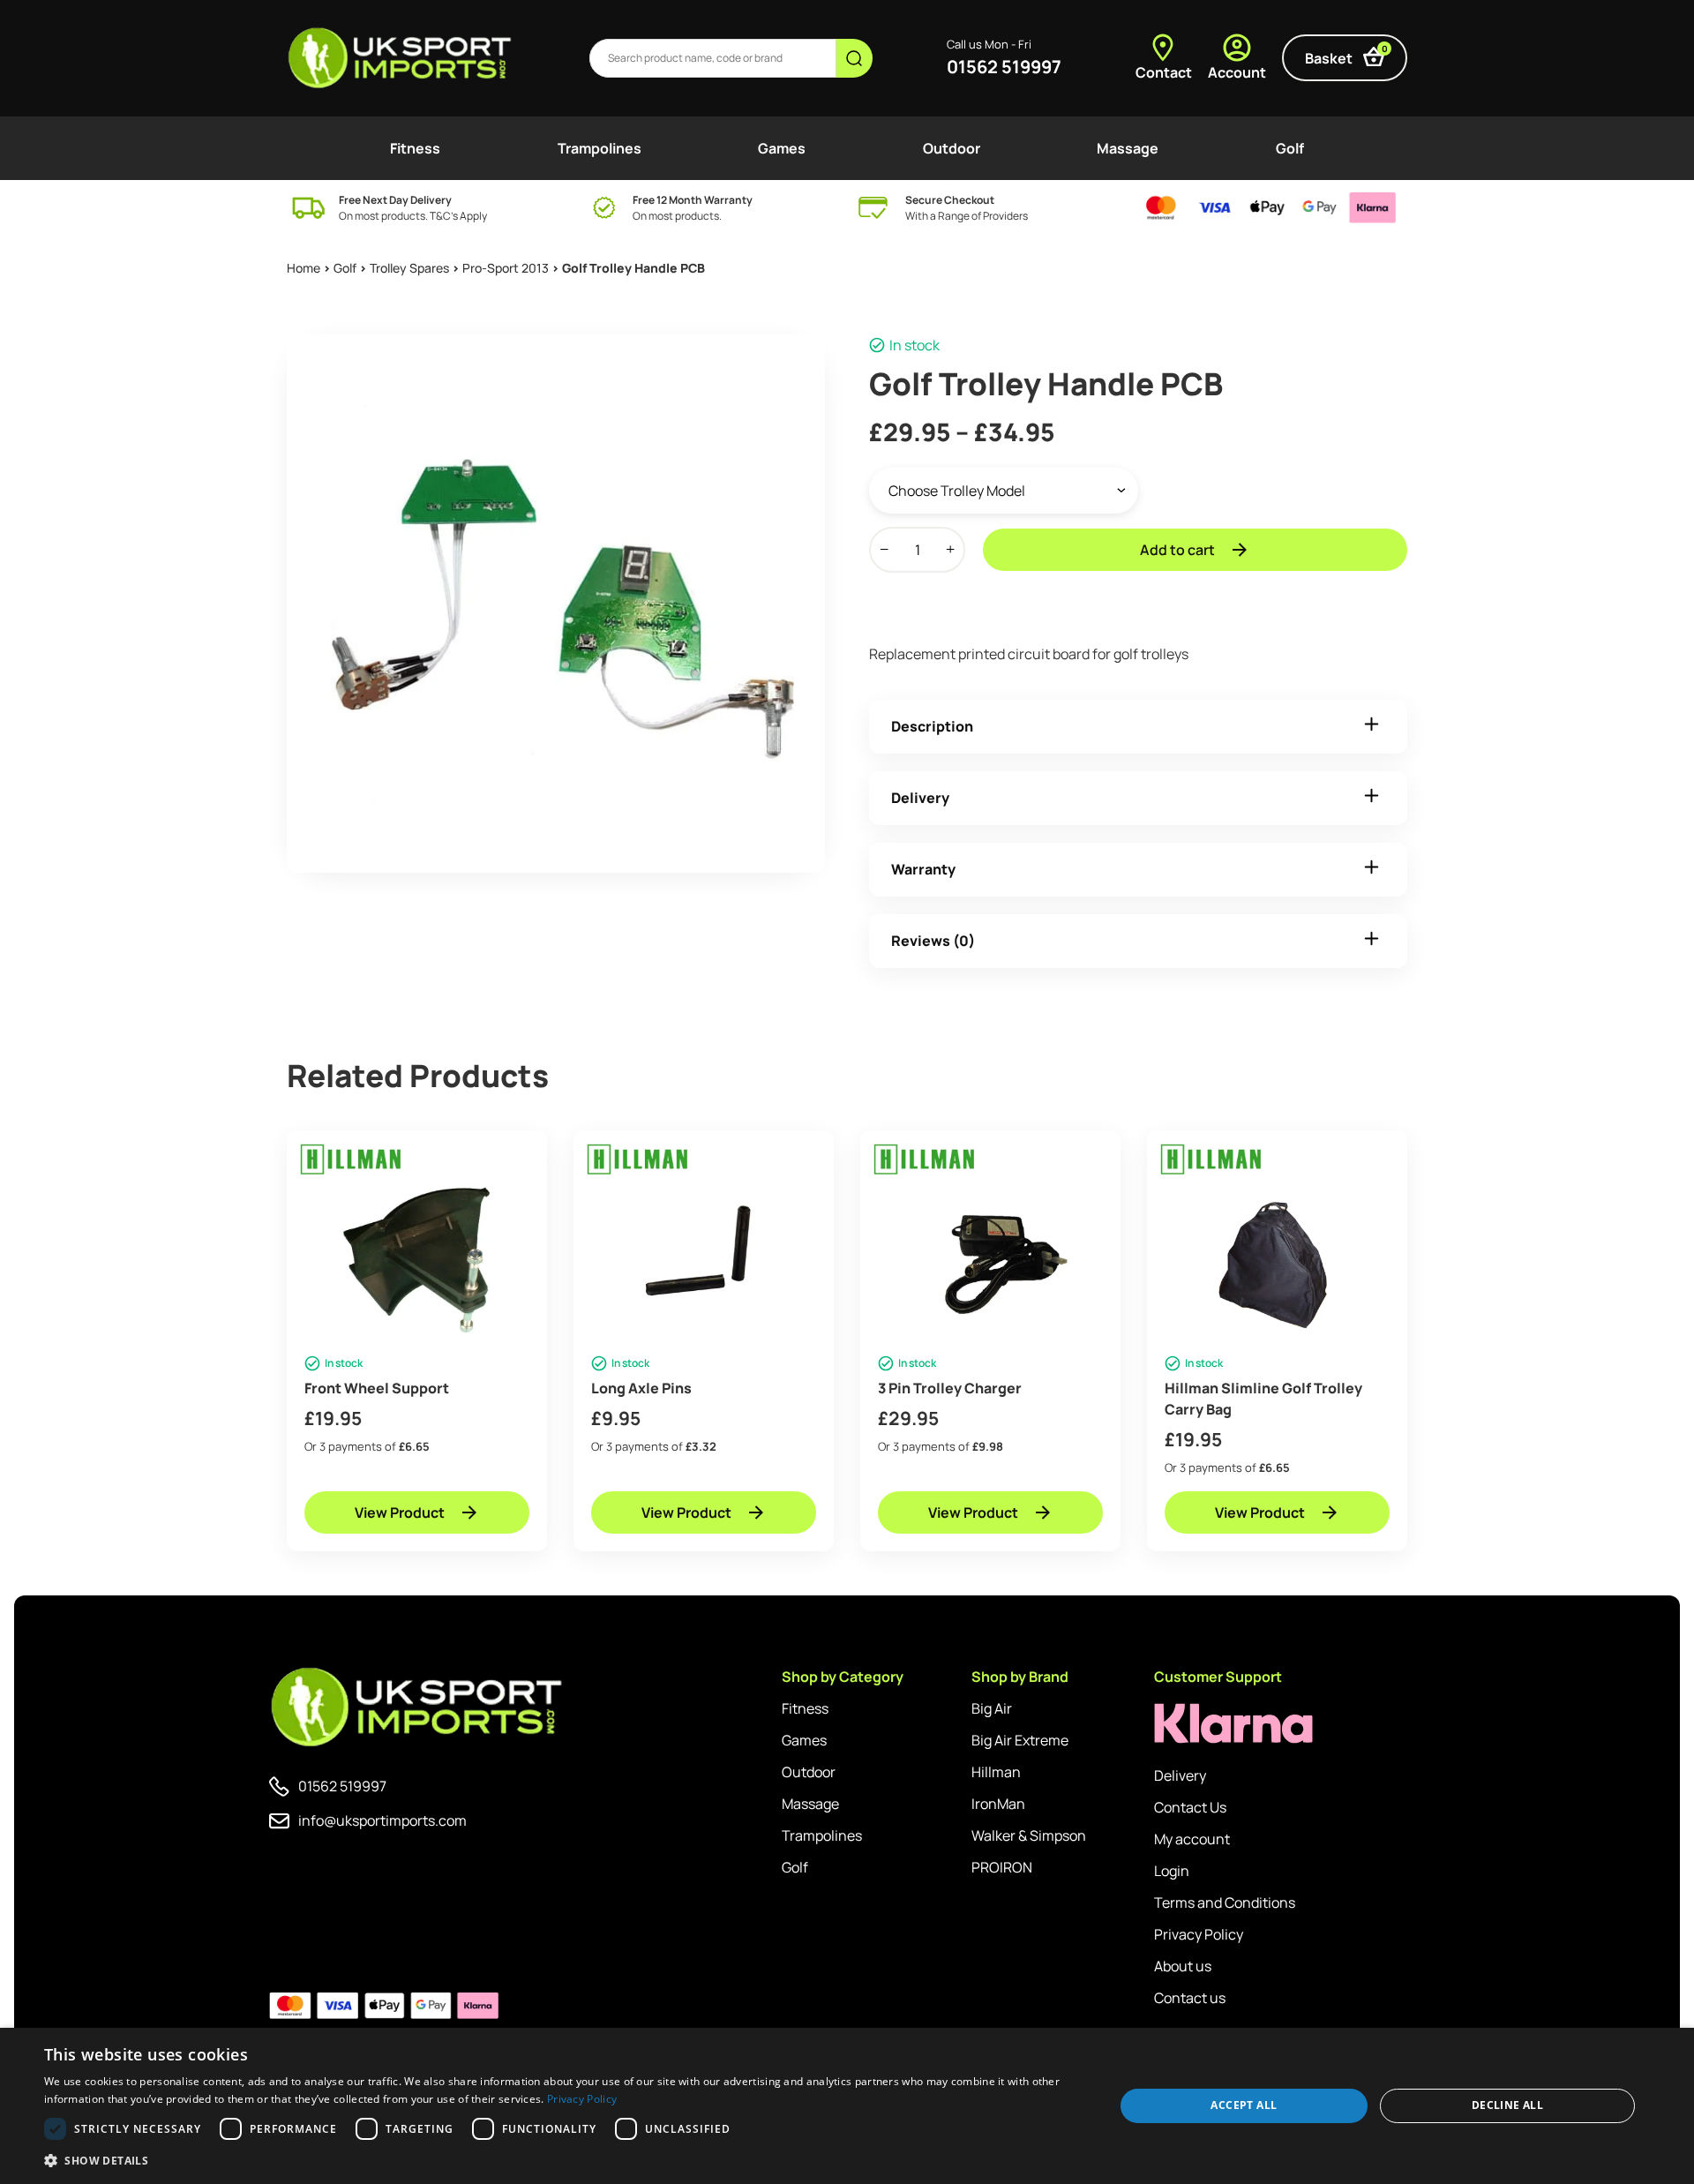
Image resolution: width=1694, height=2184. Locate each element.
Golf (1290, 148)
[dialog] (847, 2106)
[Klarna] (1233, 1724)
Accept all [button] (1244, 2105)
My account (1192, 1839)
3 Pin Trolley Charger (950, 1388)
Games (782, 148)
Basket (1346, 55)
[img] (401, 58)
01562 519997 (1004, 67)
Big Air (992, 1708)
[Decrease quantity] (884, 550)
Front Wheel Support (377, 1388)
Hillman (996, 1772)
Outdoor (952, 148)
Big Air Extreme (1020, 1740)
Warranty (923, 869)
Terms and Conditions (1225, 1903)
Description (932, 726)
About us (1183, 1966)
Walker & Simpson (1029, 1835)
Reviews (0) (933, 941)
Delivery (920, 798)
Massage (1128, 148)
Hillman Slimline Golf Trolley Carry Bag (1263, 1399)
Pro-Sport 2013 (506, 268)
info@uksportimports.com (382, 1820)
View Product (400, 1512)
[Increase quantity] (950, 550)
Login (1172, 1871)
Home (304, 268)
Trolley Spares (409, 268)
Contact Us (1190, 1807)
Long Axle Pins (641, 1388)
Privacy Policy (1199, 1934)
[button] (563, 2160)
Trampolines (600, 148)
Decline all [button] (1507, 2105)
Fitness (415, 148)
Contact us (1190, 1998)
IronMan (998, 1804)
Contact (1164, 72)
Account (1237, 72)
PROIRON (1002, 1867)
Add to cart (1177, 550)
